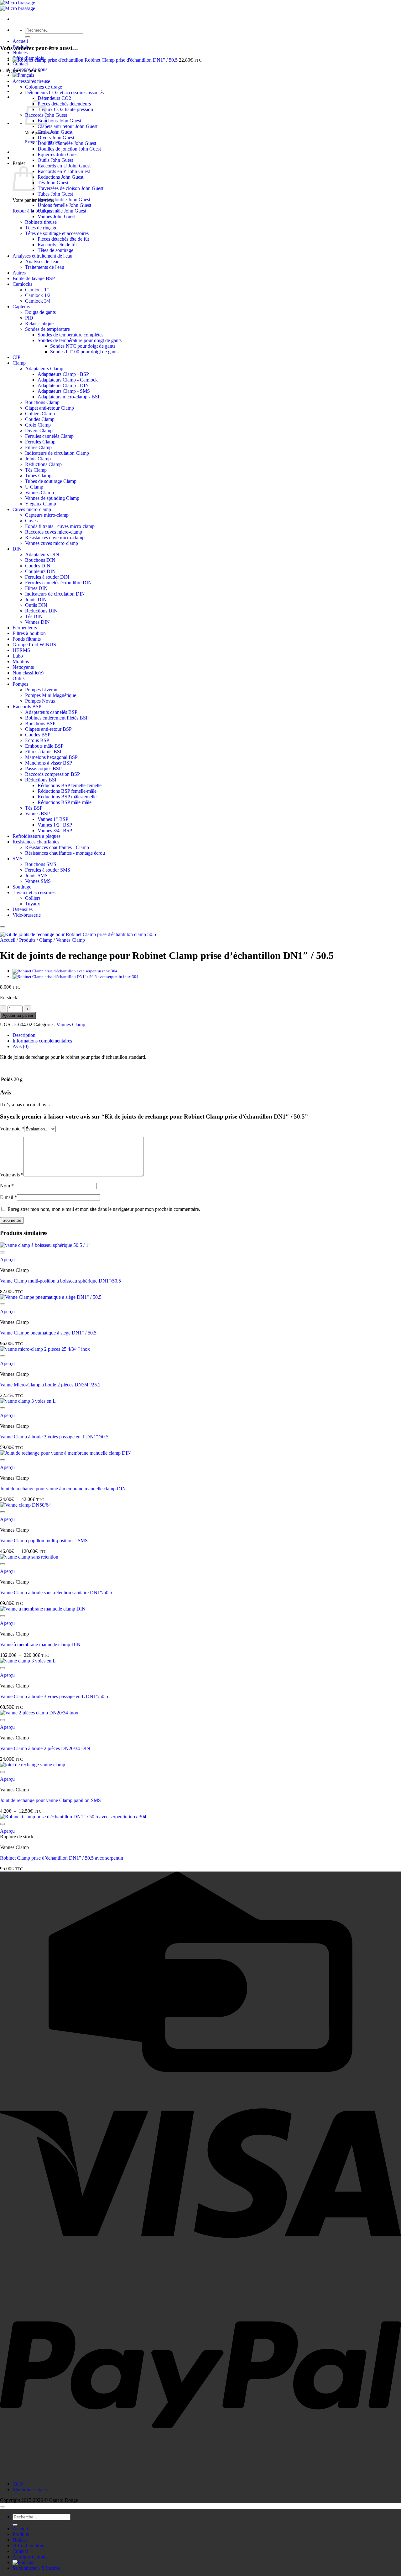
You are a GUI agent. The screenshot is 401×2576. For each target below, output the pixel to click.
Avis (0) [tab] (21, 1046)
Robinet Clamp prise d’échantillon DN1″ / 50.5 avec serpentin (62, 1858)
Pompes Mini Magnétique (51, 695)
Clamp (19, 363)
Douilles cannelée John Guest (67, 143)
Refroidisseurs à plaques (36, 836)
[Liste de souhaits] (3, 927)
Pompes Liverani (42, 690)
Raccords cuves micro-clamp (54, 532)
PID (29, 318)
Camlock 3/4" (39, 301)
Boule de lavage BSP (34, 278)
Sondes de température (47, 329)
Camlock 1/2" (39, 295)
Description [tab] (24, 1035)
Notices (20, 52)
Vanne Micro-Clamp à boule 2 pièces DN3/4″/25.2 (50, 1385)
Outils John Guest (55, 160)
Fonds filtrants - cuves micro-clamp (60, 526)
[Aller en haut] (3, 2507)
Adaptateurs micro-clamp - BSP (69, 397)
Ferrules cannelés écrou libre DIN (58, 583)
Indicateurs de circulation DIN (55, 594)
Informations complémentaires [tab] (42, 1041)
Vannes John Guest (57, 216)
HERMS (21, 650)
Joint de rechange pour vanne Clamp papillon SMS (50, 1800)
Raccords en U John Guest (64, 166)
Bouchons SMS (41, 864)
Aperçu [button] (7, 1260)
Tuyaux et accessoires (34, 892)
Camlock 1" (37, 290)
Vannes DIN (37, 622)
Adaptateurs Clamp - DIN (63, 385)
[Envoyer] (28, 37)
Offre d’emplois (28, 2545)
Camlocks (22, 284)
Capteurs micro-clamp (47, 515)
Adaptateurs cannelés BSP (51, 712)
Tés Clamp (36, 470)
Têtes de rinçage (41, 228)
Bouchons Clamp (42, 402)
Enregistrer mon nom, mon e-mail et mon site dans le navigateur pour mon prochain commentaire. (104, 1209)
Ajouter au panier (18, 1015)
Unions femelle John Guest (64, 205)
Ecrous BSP (37, 740)
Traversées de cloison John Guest (70, 188)
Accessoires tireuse (31, 81)
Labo (18, 656)
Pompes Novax (40, 701)
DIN (17, 549)
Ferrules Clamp (40, 442)
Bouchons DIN (40, 560)
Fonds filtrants (27, 639)
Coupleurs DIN (40, 571)
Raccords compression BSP (52, 774)
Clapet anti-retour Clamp (49, 408)
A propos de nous (30, 2557)
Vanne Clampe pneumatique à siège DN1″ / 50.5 (48, 1333)
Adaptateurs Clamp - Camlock (68, 380)
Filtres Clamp (38, 447)
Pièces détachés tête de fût (63, 239)
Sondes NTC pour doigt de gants (83, 346)
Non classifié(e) (28, 673)
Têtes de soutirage (55, 250)
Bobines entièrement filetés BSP (57, 718)
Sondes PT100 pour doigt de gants (84, 352)
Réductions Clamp (43, 464)
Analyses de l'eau (42, 261)
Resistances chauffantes (36, 842)
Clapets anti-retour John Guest (68, 126)
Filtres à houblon (29, 633)
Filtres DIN (36, 588)
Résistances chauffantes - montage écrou (65, 853)
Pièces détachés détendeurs (64, 104)
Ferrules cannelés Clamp (49, 436)
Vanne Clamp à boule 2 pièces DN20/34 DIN (45, 1748)
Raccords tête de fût (57, 245)
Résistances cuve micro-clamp (55, 538)
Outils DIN (36, 605)
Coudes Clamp (40, 419)
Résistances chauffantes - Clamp (57, 847)
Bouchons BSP (40, 723)
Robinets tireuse (41, 222)
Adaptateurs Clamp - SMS (64, 391)
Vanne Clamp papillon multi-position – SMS (44, 1541)
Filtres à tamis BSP (44, 752)
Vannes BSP (37, 814)
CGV (18, 2484)
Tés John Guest (53, 183)
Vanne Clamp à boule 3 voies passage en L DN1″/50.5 (54, 1696)
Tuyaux (33, 904)
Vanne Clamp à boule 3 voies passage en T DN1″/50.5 (54, 1437)
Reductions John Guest (60, 177)
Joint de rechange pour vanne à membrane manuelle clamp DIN (63, 1489)
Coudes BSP (38, 735)
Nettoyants (23, 667)
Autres (19, 273)
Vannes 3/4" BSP (55, 830)
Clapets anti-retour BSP (48, 729)
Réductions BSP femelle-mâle (67, 791)
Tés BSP (34, 808)
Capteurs (21, 307)
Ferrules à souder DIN (47, 577)
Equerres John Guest (58, 154)
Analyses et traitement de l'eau (42, 256)
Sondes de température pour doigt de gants (80, 340)
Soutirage (22, 887)
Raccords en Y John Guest (64, 171)
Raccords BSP (27, 707)
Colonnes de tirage (44, 87)
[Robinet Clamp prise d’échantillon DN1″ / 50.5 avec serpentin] (76, 977)
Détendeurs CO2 (54, 98)
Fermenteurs (25, 628)
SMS (18, 859)
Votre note (12, 1129)
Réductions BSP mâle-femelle (67, 797)
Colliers (33, 898)
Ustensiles (23, 909)
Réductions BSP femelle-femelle (70, 785)
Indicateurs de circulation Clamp (57, 453)
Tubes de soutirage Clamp (51, 481)
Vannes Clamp (39, 492)
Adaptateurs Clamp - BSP (63, 374)
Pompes (20, 684)
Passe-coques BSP (43, 768)
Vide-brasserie (27, 915)
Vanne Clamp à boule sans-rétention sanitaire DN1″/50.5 (56, 1593)
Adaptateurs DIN (42, 554)
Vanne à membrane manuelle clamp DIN (40, 1644)
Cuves (31, 521)
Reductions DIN (41, 611)
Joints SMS (36, 876)
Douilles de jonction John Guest (69, 149)
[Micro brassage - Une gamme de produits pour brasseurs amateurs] (18, 5)
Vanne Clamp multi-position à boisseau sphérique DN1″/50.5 (60, 1281)
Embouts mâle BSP (44, 746)
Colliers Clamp (40, 414)
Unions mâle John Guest (62, 211)
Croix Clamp (38, 425)
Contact (20, 64)
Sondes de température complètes (70, 335)
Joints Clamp (38, 459)
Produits (21, 47)
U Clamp (34, 487)
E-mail (8, 1197)
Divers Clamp (39, 430)
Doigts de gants (40, 312)
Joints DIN (36, 599)
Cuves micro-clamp (32, 509)
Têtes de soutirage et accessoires (57, 233)
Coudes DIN (38, 566)
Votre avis (12, 1175)
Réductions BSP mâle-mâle (65, 802)
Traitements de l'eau (45, 267)
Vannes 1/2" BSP (55, 825)
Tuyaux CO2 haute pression (65, 109)
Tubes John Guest (55, 194)
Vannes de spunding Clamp (52, 498)
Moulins (21, 661)
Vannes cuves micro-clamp (52, 543)
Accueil (20, 41)
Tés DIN (34, 616)
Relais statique (39, 323)
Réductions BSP (41, 780)
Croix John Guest (55, 132)
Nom (7, 1186)
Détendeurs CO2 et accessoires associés (64, 92)
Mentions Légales (30, 2489)
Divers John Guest (56, 138)
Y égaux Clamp (41, 504)
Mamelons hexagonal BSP (51, 757)
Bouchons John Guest (59, 121)
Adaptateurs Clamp (44, 369)
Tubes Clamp (38, 476)
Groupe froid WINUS (34, 645)
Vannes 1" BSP (53, 819)
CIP (16, 357)
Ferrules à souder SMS (48, 870)
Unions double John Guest (64, 200)
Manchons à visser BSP (49, 763)
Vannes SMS (38, 881)
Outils (18, 678)
